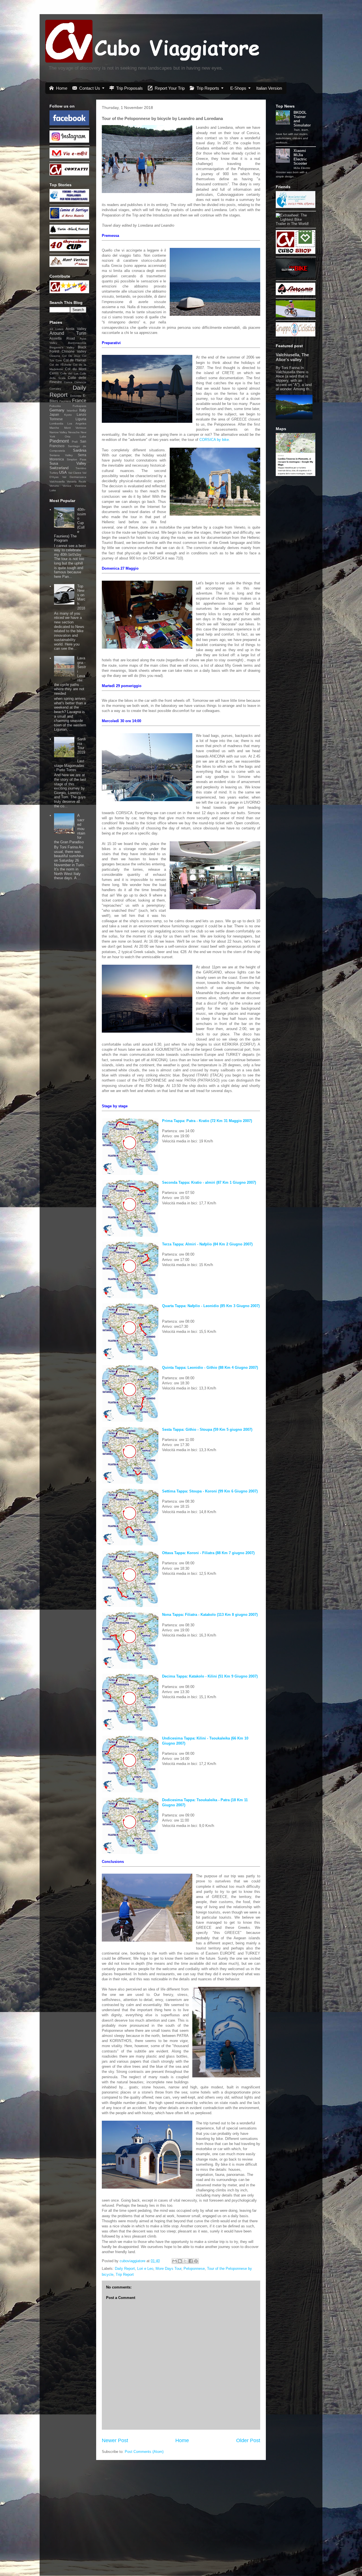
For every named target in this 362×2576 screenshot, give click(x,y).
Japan (54, 414)
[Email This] (174, 2261)
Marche (54, 428)
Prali (75, 442)
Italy (83, 410)
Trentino (81, 468)
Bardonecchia (77, 343)
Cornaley (55, 389)
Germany (57, 410)
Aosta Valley (76, 329)
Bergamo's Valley (62, 347)
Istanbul (72, 410)
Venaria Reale (77, 481)
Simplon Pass (77, 459)
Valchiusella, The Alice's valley (292, 357)
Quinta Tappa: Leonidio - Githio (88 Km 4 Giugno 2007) (210, 1368)
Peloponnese (194, 2269)
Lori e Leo (145, 2269)
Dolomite (76, 396)
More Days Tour (168, 2269)
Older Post (248, 2440)
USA (63, 472)
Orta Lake (76, 437)
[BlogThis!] (180, 2261)
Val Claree (75, 473)
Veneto (54, 486)
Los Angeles (77, 423)
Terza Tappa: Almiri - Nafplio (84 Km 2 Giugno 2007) (207, 1244)
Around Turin (68, 333)
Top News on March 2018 (81, 597)
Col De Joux (71, 356)
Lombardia (56, 423)
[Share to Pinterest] (196, 2261)
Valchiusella (57, 481)
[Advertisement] (293, 568)
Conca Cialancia (75, 382)
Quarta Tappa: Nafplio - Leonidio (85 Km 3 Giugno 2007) (211, 1306)
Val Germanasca (74, 477)
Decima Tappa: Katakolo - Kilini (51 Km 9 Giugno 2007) (210, 1676)
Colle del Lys (69, 373)
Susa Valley (68, 463)
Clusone (55, 356)
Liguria (81, 419)
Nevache (74, 432)
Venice (67, 486)
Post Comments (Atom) (144, 2452)
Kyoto (68, 415)
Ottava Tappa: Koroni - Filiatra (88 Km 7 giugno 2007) (208, 1553)
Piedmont (59, 441)
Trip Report (125, 2274)
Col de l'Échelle (60, 365)
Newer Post (115, 2440)
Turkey (54, 473)
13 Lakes (56, 329)
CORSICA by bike (214, 440)
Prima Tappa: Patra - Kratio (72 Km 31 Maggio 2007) (207, 1121)
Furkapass (79, 406)
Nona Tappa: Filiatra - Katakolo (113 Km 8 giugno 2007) (210, 1615)
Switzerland (59, 468)
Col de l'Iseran (75, 360)
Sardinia (80, 450)
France (79, 401)
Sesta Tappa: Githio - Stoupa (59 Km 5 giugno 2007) (207, 1429)
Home (182, 2440)
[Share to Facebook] (191, 2261)
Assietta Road (62, 338)
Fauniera (65, 401)
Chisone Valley (74, 351)
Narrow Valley (58, 432)
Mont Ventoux (75, 428)
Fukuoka (55, 406)
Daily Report (125, 2269)
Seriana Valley (61, 455)
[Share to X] (185, 2261)
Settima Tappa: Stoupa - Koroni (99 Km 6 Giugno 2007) (210, 1491)
